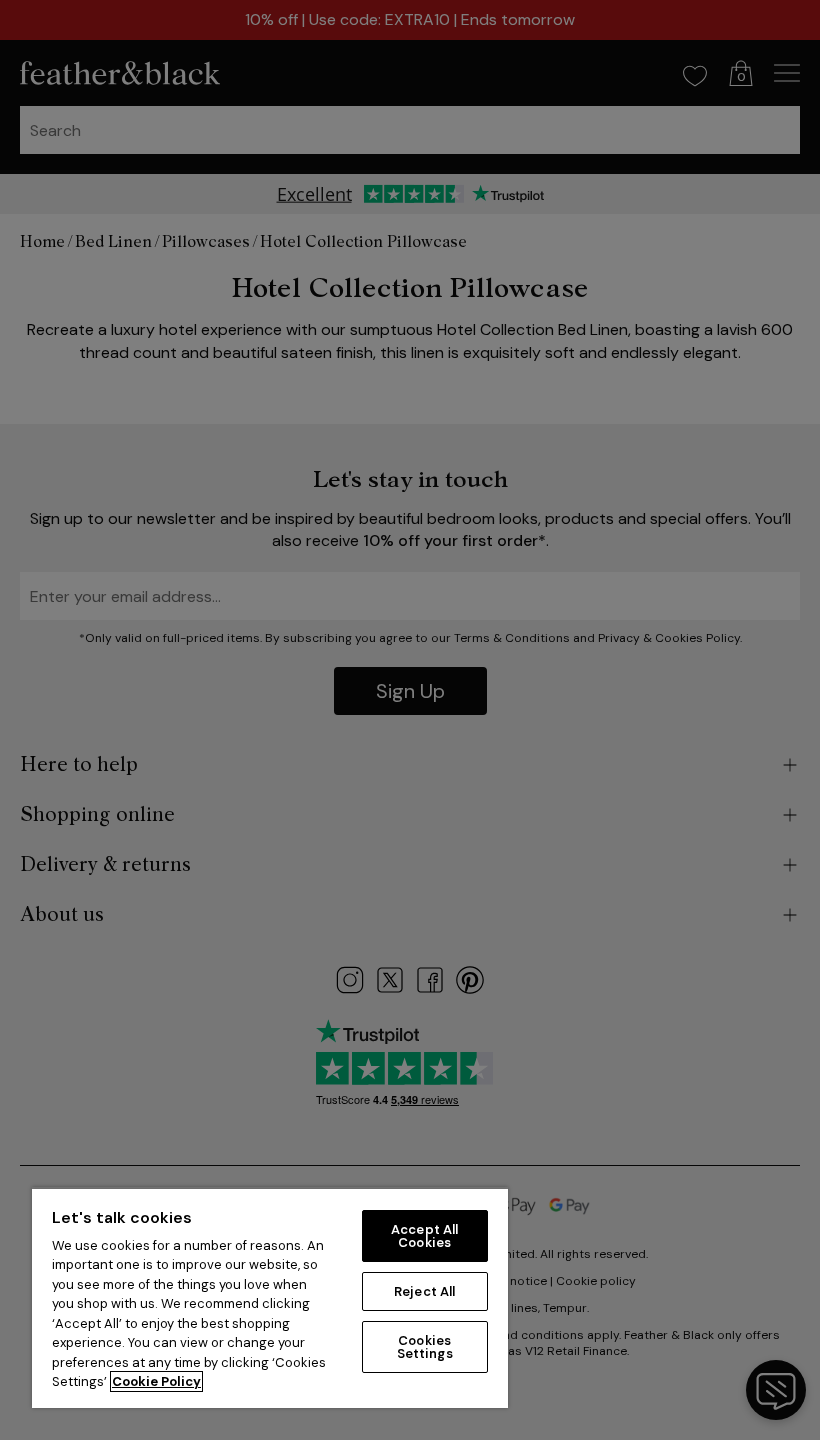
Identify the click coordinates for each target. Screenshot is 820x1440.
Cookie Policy (156, 1381)
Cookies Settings (425, 1347)
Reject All (424, 1291)
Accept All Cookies (424, 1236)
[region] (270, 1297)
